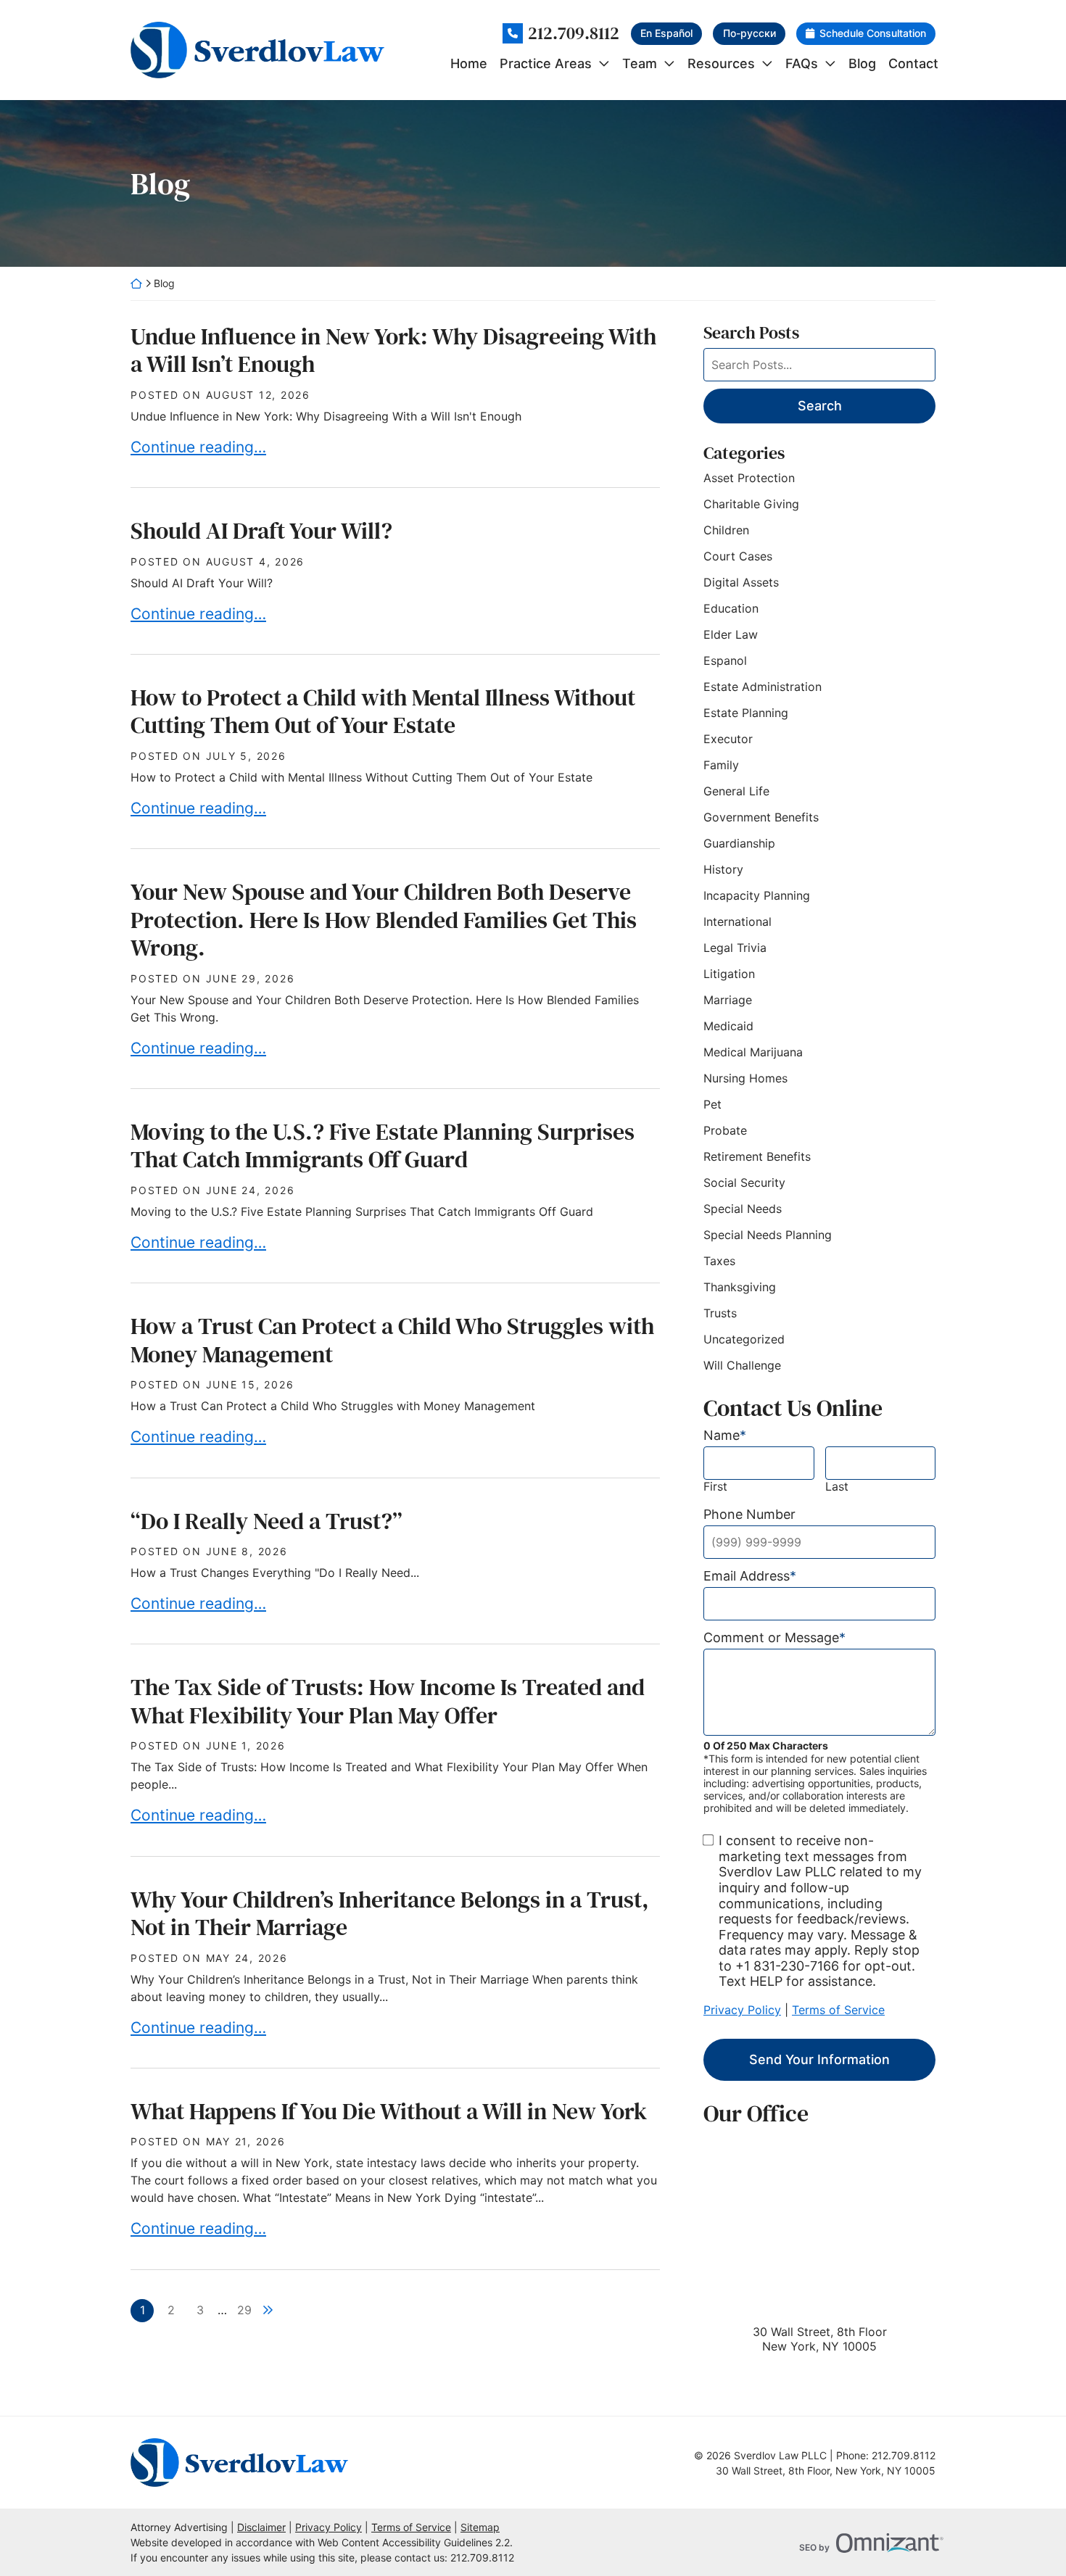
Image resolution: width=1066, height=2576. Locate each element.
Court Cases (738, 556)
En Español (666, 33)
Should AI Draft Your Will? (261, 531)
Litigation (729, 974)
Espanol (725, 660)
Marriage (728, 1000)
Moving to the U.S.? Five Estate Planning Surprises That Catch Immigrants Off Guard (383, 1146)
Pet (712, 1104)
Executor (728, 739)
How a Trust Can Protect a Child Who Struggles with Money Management (392, 1340)
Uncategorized (744, 1339)
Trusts (720, 1313)
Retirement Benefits (757, 1156)
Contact (913, 63)
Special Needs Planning (768, 1235)
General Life (736, 791)
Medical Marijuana (753, 1052)
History (723, 869)
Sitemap (480, 2527)
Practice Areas (546, 63)
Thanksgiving (740, 1287)
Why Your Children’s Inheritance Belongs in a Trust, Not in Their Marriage (390, 1913)
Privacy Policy (742, 2010)
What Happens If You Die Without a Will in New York (389, 2111)
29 (244, 2310)
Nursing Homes (745, 1078)
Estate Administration (763, 687)
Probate (725, 1130)
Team (640, 63)
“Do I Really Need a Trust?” (266, 1521)
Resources (721, 63)
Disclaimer (261, 2527)
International (737, 922)
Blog (862, 63)
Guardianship (739, 843)
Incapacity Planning (757, 895)
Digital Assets (741, 582)
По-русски (749, 33)
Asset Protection (749, 478)
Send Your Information (819, 2059)
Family (721, 765)
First (715, 1487)
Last (837, 1487)
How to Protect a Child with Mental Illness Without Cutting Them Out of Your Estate (383, 711)
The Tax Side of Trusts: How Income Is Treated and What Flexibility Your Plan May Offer (388, 1701)
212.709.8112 (574, 34)
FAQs (802, 63)
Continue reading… (198, 447)
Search (820, 406)
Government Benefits (761, 817)
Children (726, 530)
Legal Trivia (735, 948)
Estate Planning (746, 713)
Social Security (744, 1183)
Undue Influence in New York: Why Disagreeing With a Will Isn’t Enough (393, 350)
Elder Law (731, 634)
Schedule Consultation (873, 33)
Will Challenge (742, 1365)
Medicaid (728, 1026)
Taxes (719, 1261)
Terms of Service (838, 2010)
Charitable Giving (751, 504)
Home (469, 63)
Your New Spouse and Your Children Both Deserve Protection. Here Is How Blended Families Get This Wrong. (384, 920)
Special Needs (743, 1209)
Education (731, 608)
